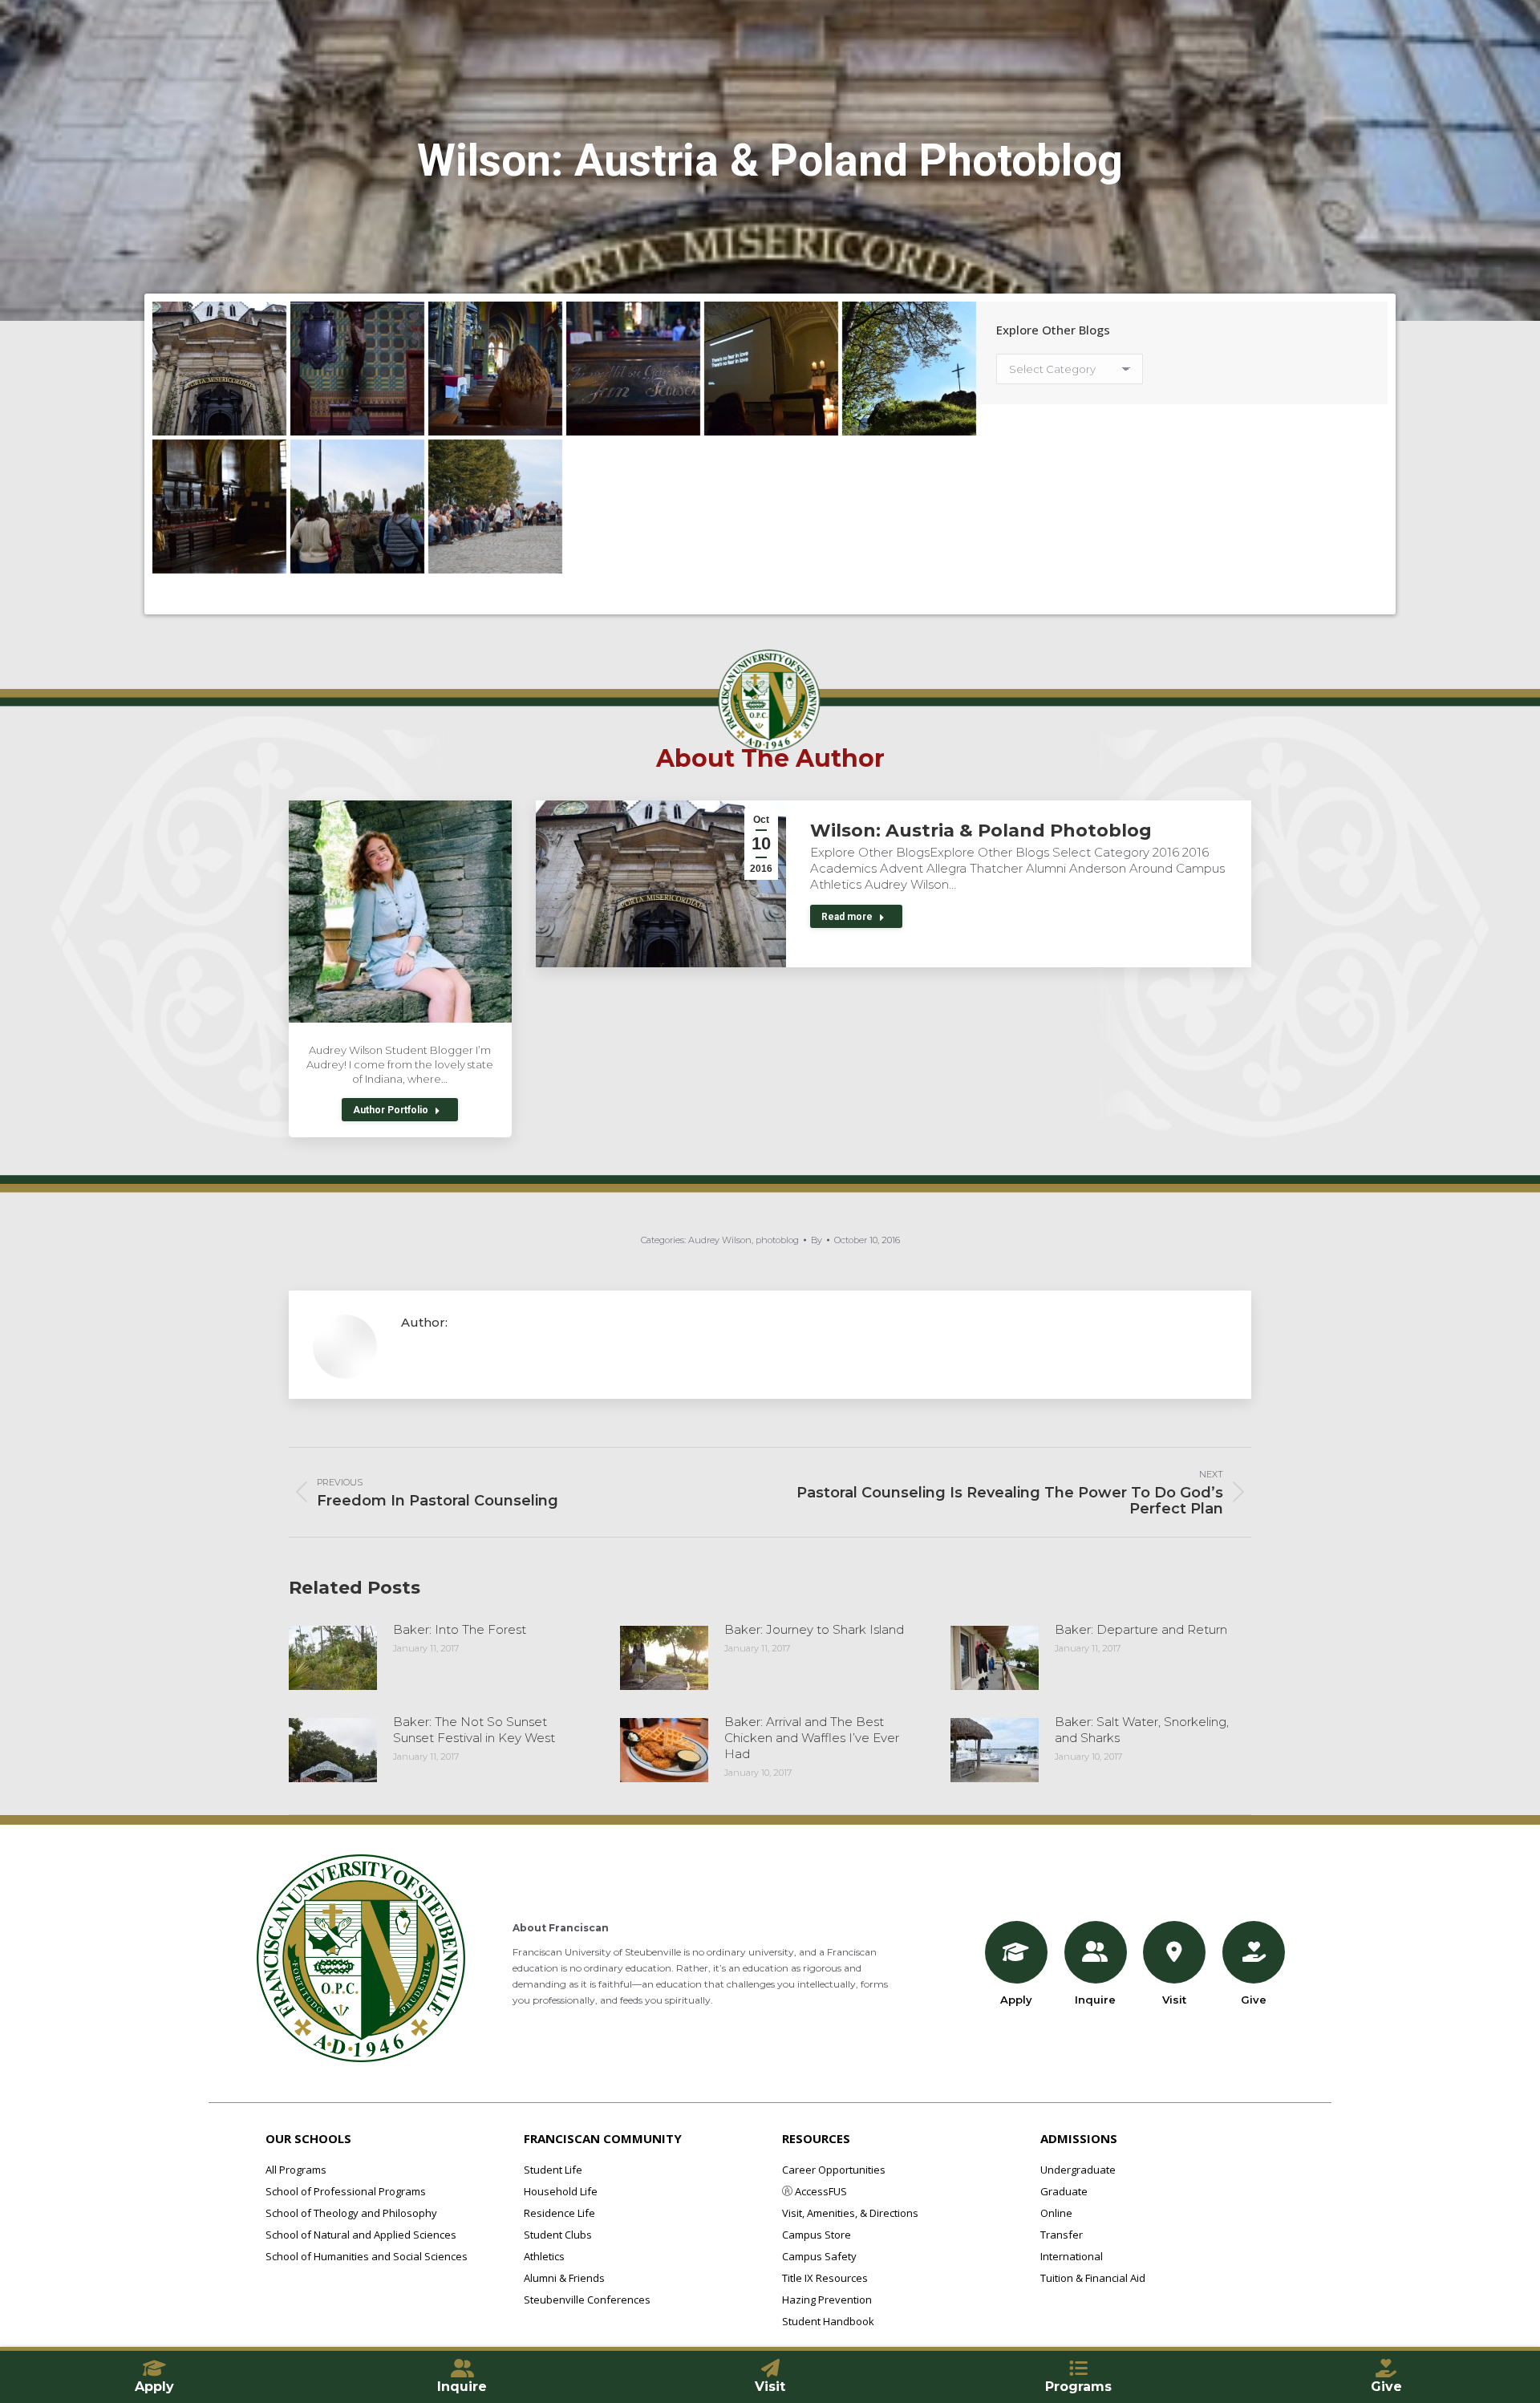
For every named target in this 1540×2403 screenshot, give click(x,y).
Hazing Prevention (827, 2300)
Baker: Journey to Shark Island (814, 1629)
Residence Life (559, 2213)
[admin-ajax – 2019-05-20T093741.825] (633, 369)
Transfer (1062, 2235)
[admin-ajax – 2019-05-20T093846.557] (495, 507)
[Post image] (333, 1658)
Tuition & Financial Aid (1093, 2278)
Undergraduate (1078, 2170)
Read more (847, 917)
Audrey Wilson (720, 1240)
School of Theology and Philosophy (351, 2213)
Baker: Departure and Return (1141, 1629)
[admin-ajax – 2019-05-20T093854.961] (357, 507)
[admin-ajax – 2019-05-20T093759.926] (357, 369)
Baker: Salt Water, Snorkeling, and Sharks (1142, 1730)
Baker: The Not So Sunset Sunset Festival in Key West (474, 1730)
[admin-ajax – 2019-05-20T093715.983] (219, 507)
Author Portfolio (391, 1110)
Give (1254, 2000)
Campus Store (817, 2235)
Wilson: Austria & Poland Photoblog (981, 831)
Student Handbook (828, 2321)
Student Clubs (558, 2235)
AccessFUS (820, 2191)
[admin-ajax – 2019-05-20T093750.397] (495, 369)
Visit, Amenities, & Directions (850, 2213)
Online (1056, 2213)
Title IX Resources (825, 2278)
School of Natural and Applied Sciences (361, 2235)
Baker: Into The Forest (460, 1629)
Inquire (1095, 2000)
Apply (1016, 2000)
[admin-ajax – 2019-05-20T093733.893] (771, 369)
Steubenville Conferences (587, 2300)
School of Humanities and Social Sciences (367, 2256)
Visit (1174, 2000)
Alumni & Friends (564, 2278)
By (817, 1240)
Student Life (553, 2170)
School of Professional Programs (346, 2191)
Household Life (561, 2191)
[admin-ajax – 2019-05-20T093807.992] (219, 369)
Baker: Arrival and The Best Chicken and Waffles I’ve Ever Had (812, 1738)
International (1072, 2256)
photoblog (777, 1240)
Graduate (1064, 2191)
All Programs (296, 2170)
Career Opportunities (834, 2170)
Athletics (544, 2256)
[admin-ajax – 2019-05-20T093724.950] (909, 369)
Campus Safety (819, 2256)
